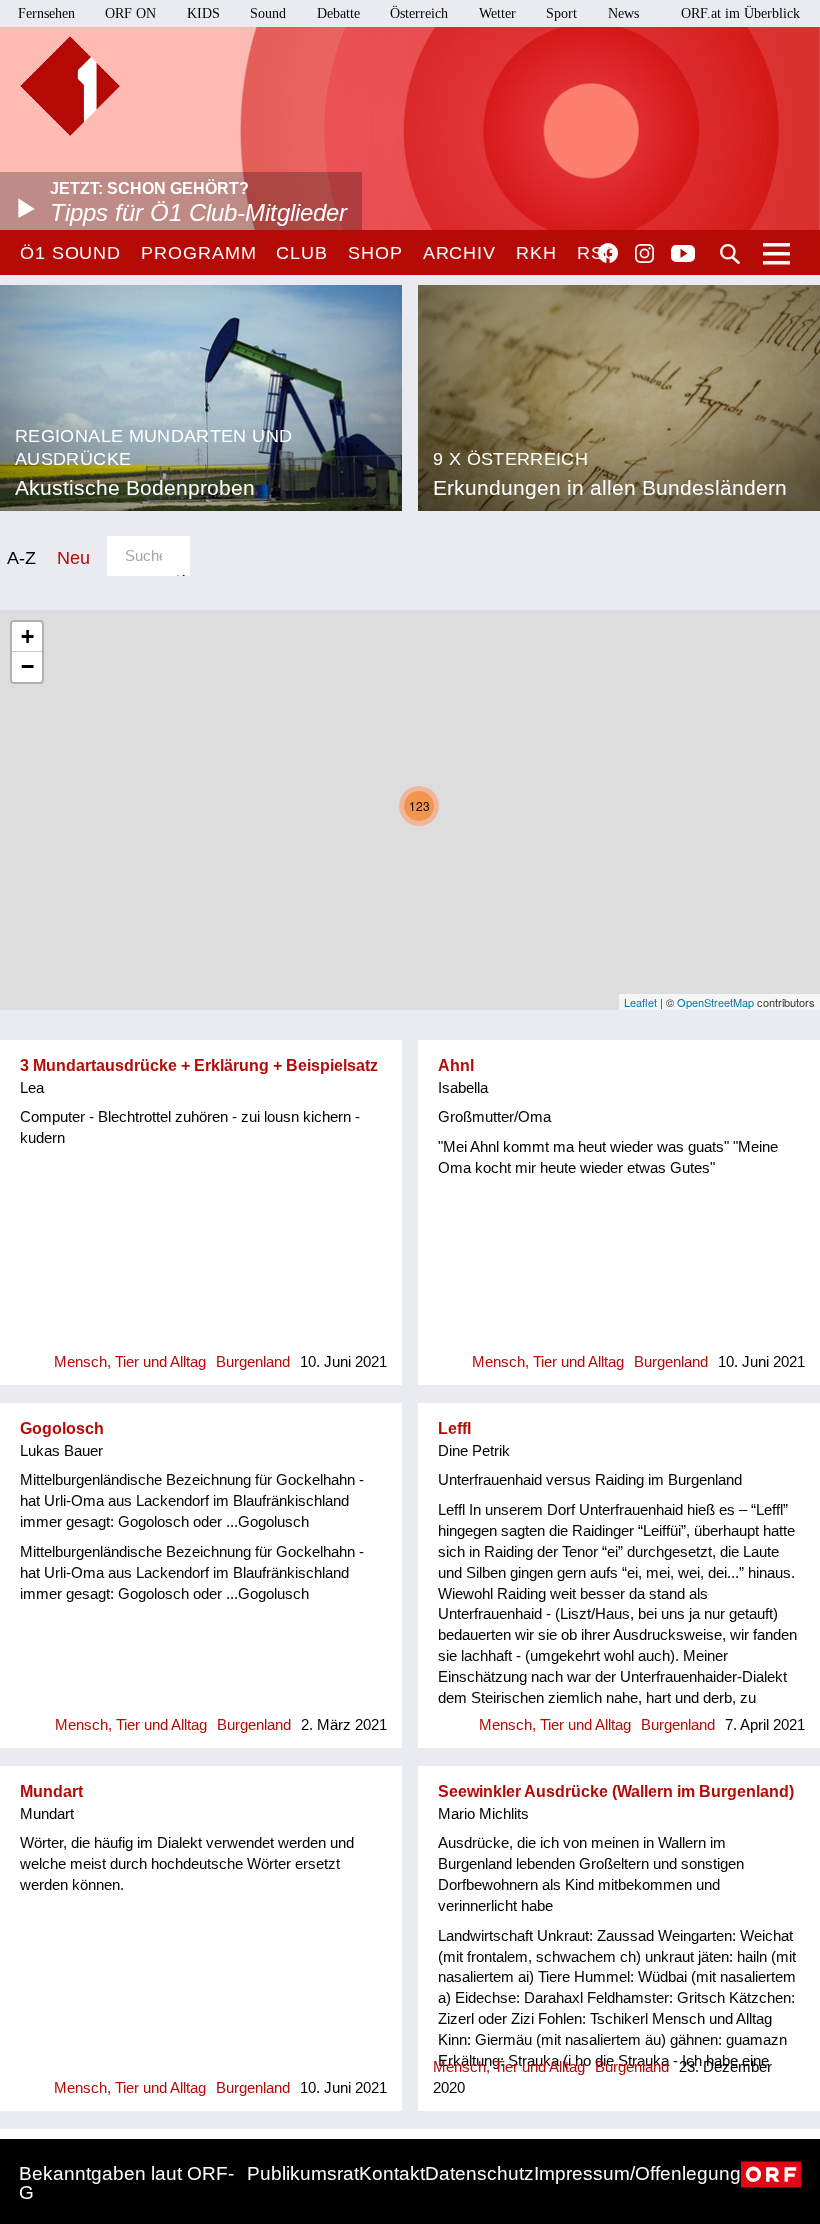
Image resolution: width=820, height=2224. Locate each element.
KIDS (203, 13)
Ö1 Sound (70, 253)
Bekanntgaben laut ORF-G (126, 2183)
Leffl (454, 1428)
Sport (561, 13)
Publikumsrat (303, 2173)
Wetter (497, 13)
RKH (536, 253)
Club (302, 253)
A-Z (21, 557)
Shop (375, 253)
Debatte (338, 13)
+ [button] (27, 636)
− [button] (27, 666)
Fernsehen (46, 13)
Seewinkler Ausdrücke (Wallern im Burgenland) (616, 1791)
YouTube (683, 255)
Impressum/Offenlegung (637, 2173)
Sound (268, 13)
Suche (730, 254)
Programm (198, 253)
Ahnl (456, 1065)
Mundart (51, 1791)
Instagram (644, 254)
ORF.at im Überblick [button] (740, 13)
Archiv (459, 253)
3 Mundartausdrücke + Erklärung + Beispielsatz (199, 1065)
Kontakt (392, 2173)
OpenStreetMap (715, 1002)
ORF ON (130, 13)
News (623, 13)
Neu (73, 557)
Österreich (419, 13)
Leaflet (640, 1002)
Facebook (608, 253)
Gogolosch (62, 1428)
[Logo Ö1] (70, 86)
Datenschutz (479, 2173)
